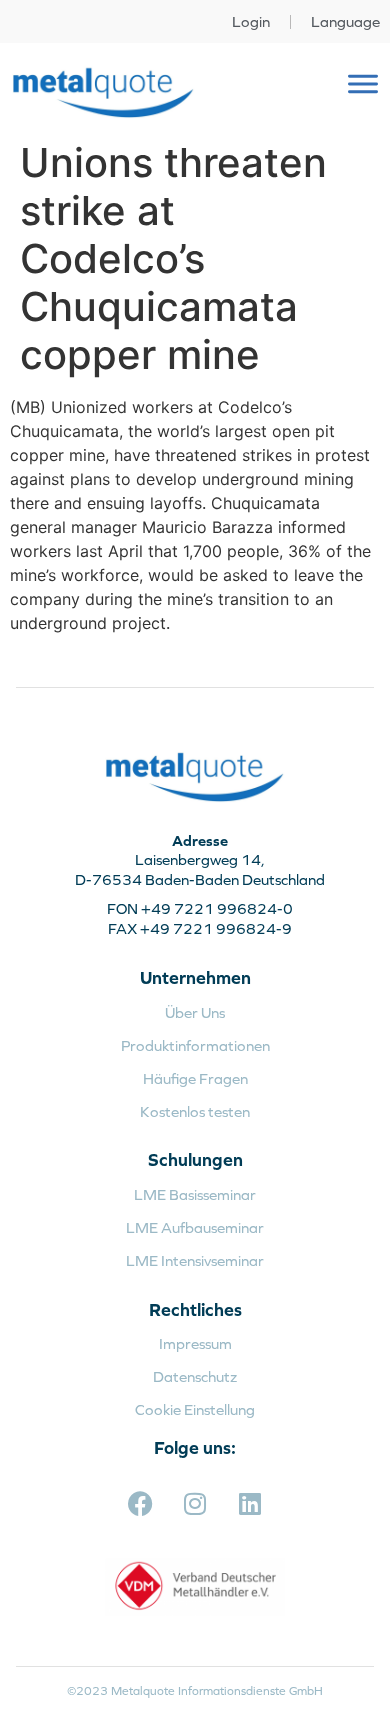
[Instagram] (195, 1503)
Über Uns (195, 1012)
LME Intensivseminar (195, 1260)
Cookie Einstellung (195, 1409)
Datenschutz (195, 1376)
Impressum (195, 1343)
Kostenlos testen (195, 1111)
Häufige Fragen (195, 1078)
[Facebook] (140, 1503)
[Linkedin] (250, 1503)
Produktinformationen (195, 1045)
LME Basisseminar (195, 1194)
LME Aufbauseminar (195, 1227)
